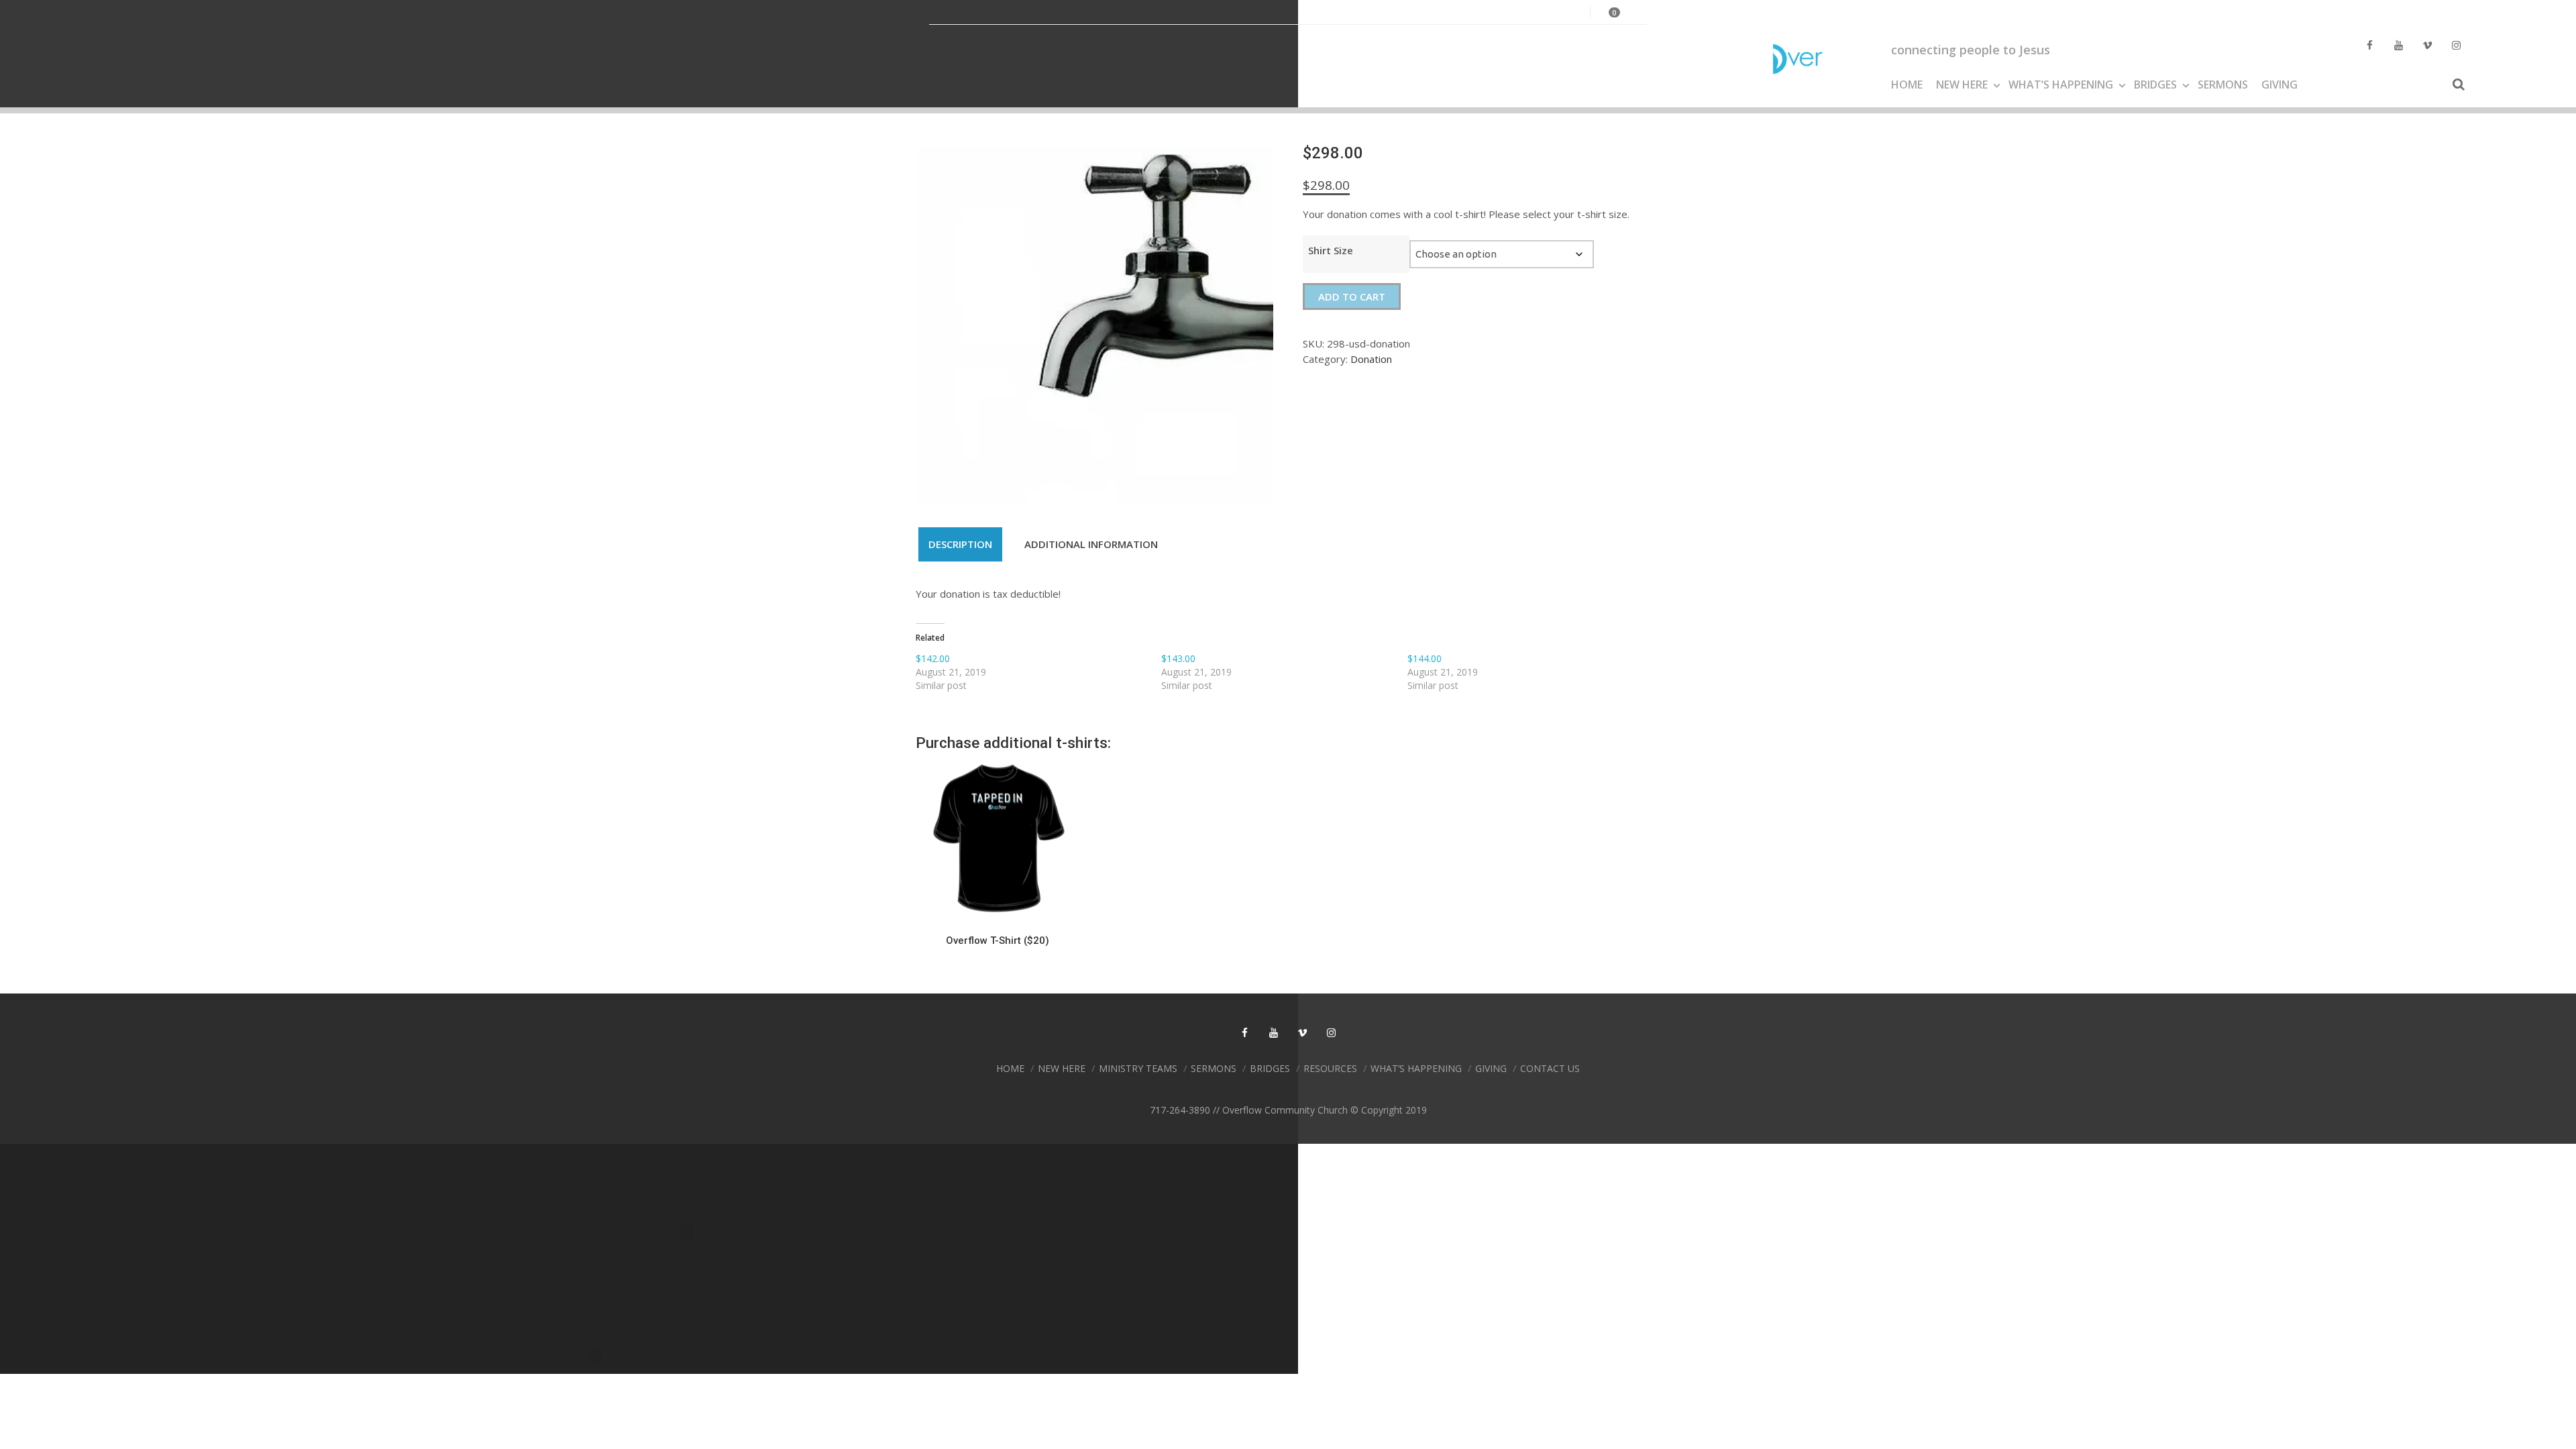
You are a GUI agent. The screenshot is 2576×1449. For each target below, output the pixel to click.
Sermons (2223, 85)
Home (1907, 85)
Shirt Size (1331, 250)
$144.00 (1425, 658)
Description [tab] (960, 544)
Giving (2279, 85)
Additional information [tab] (1091, 544)
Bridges (2155, 85)
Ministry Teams (1138, 1068)
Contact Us (1550, 1068)
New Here (1962, 85)
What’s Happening (2061, 85)
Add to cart (1352, 297)
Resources (1330, 1068)
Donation (1371, 359)
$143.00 (1178, 658)
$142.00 (933, 658)
